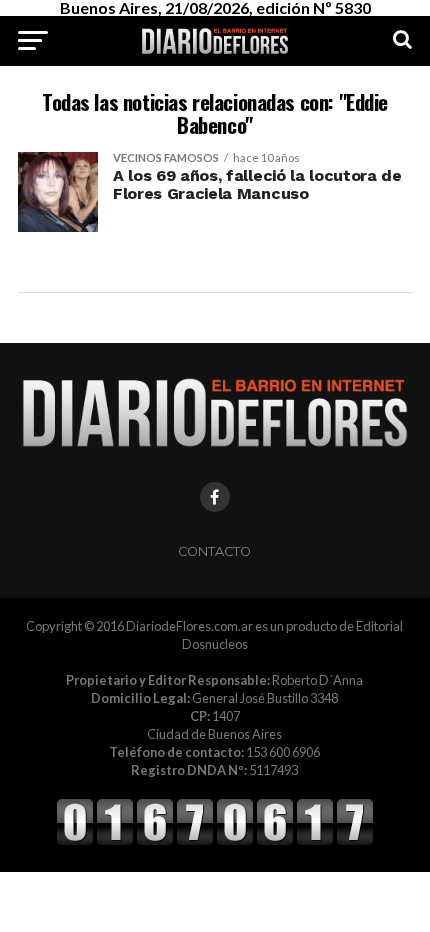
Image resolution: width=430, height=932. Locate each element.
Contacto (214, 551)
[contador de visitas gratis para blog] (215, 842)
